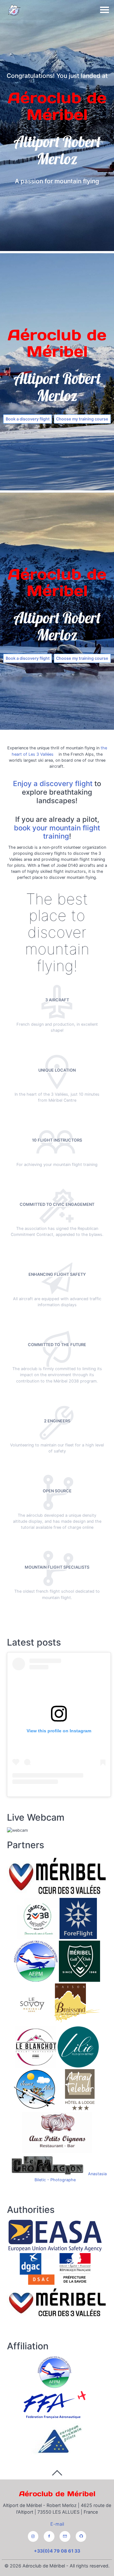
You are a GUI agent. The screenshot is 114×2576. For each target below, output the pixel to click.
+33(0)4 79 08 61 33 (57, 2551)
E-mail (57, 2524)
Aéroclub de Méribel (57, 2494)
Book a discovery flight (28, 419)
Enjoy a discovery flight (53, 783)
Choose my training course (82, 419)
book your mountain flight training (57, 832)
